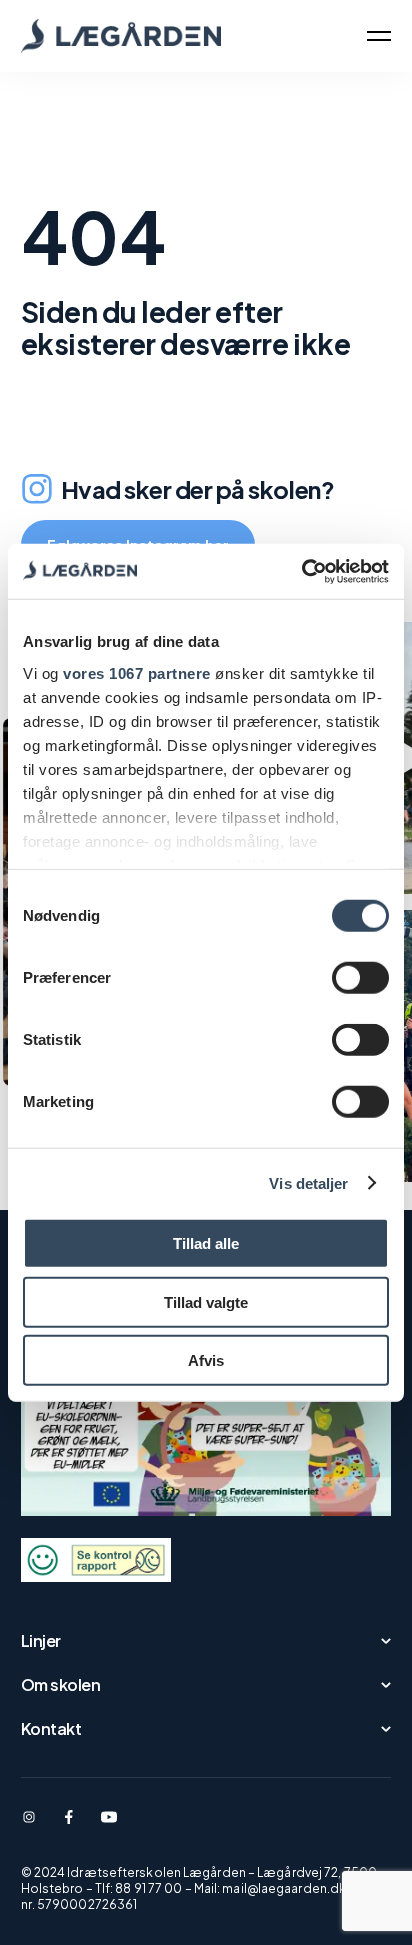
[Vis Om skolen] (249, 1685)
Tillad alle (206, 1243)
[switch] (360, 978)
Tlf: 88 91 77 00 (139, 1888)
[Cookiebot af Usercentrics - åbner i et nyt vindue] (301, 571)
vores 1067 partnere (137, 672)
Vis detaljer (308, 1182)
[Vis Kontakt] (240, 1729)
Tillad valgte (206, 1301)
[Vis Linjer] (230, 1641)
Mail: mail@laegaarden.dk (270, 1888)
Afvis (206, 1360)
